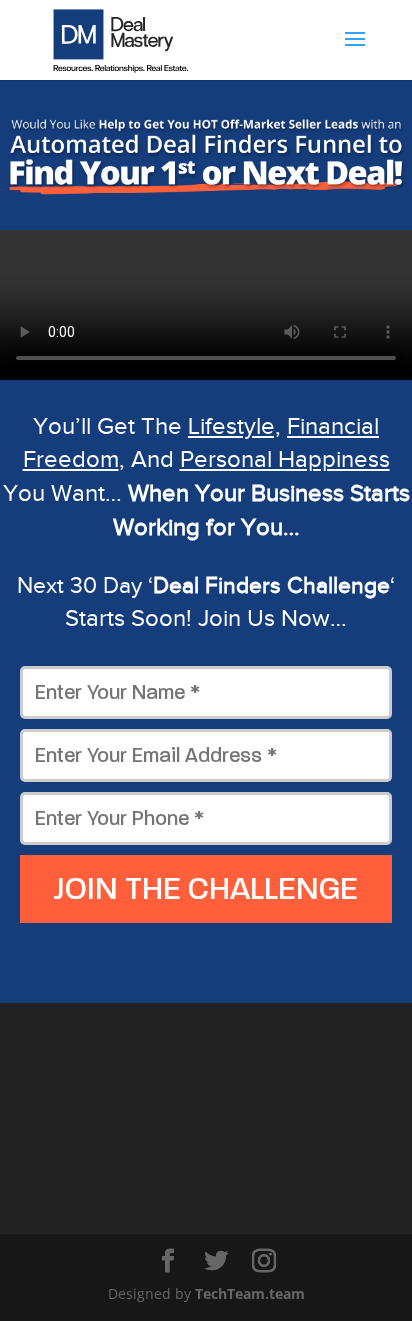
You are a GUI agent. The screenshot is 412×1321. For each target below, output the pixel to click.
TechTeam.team (250, 1293)
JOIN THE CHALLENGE (206, 889)
